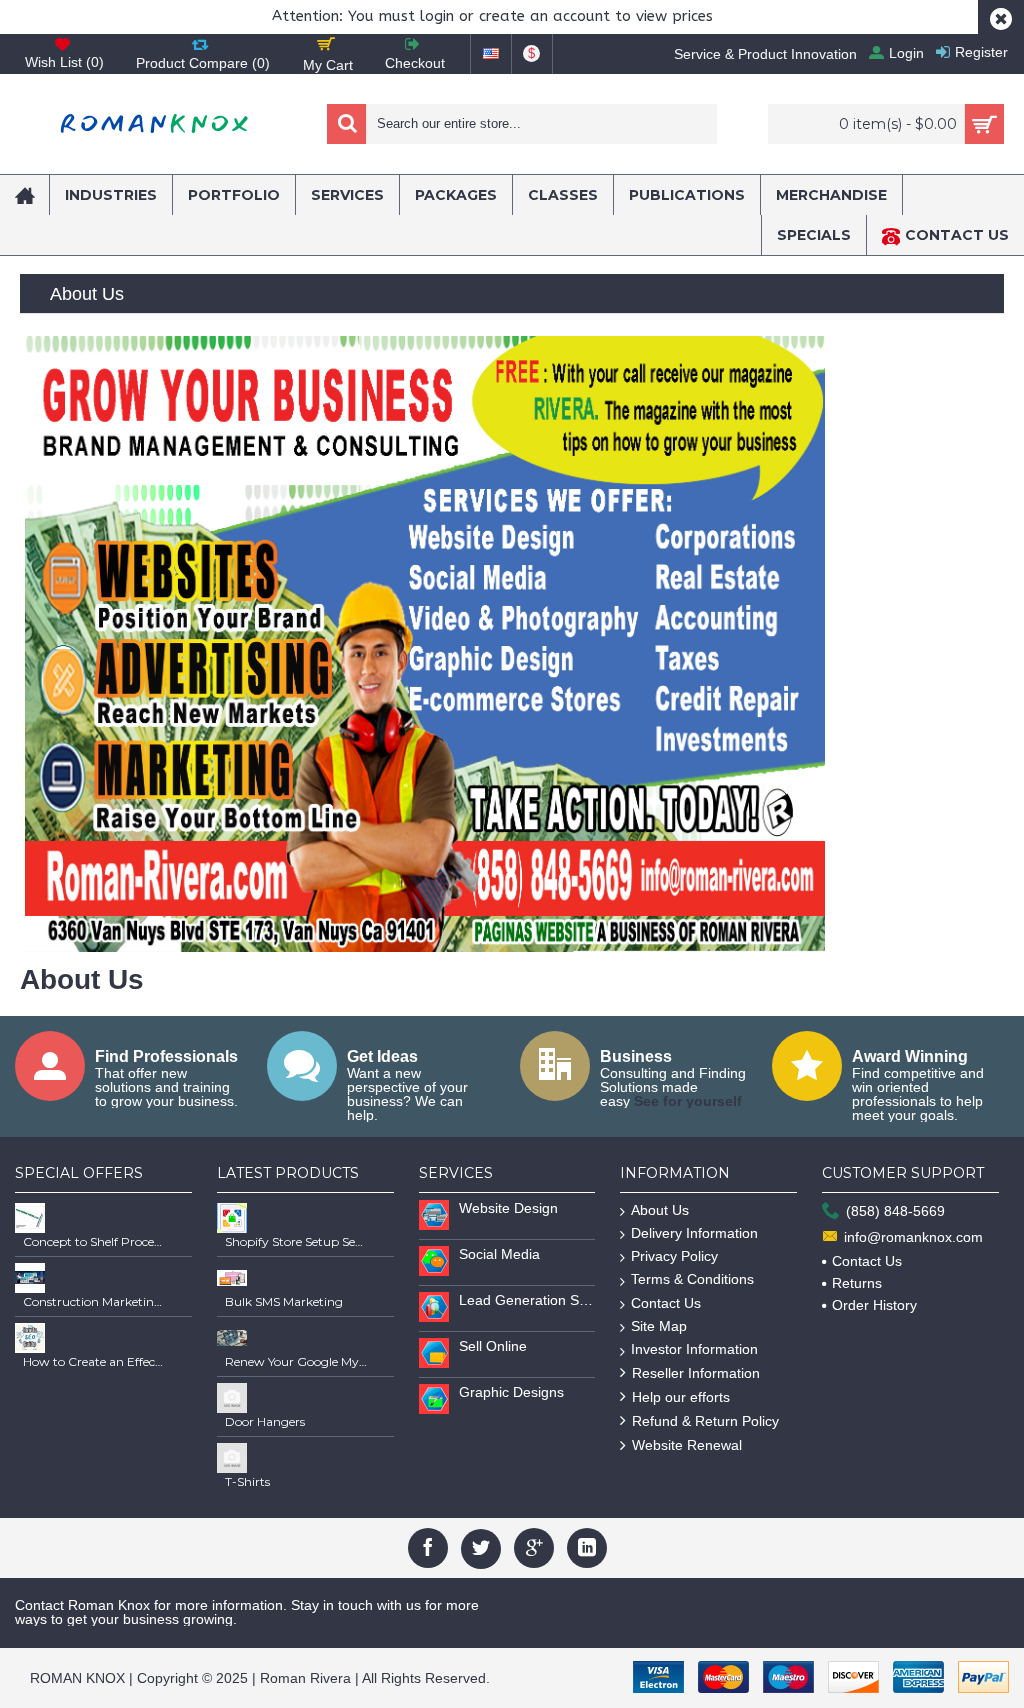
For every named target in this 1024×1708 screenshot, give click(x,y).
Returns (857, 1283)
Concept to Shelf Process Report (94, 1241)
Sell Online (493, 1346)
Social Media (499, 1254)
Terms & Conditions (692, 1279)
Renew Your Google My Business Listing (296, 1361)
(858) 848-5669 (895, 1211)
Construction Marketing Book (94, 1301)
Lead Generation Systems (527, 1300)
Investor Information (694, 1349)
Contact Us (666, 1303)
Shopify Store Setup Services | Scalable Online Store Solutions (296, 1241)
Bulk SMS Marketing (284, 1301)
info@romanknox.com (913, 1237)
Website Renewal (687, 1445)
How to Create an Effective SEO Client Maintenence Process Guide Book (94, 1361)
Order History (874, 1305)
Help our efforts (681, 1397)
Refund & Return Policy (705, 1421)
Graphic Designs (511, 1392)
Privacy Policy (674, 1256)
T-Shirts (247, 1481)
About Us (660, 1210)
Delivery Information (694, 1233)
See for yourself (688, 1101)
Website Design (508, 1208)
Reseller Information (696, 1373)
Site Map (659, 1326)
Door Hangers (265, 1421)
